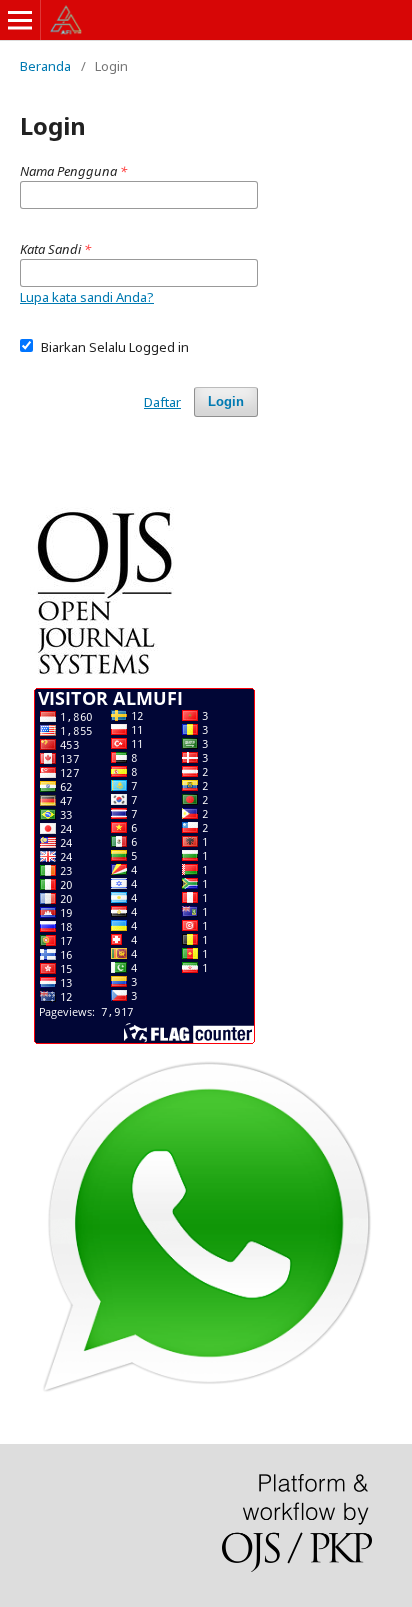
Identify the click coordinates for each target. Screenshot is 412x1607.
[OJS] (106, 677)
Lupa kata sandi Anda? (87, 297)
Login (226, 401)
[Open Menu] (20, 20)
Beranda (45, 66)
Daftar (162, 402)
